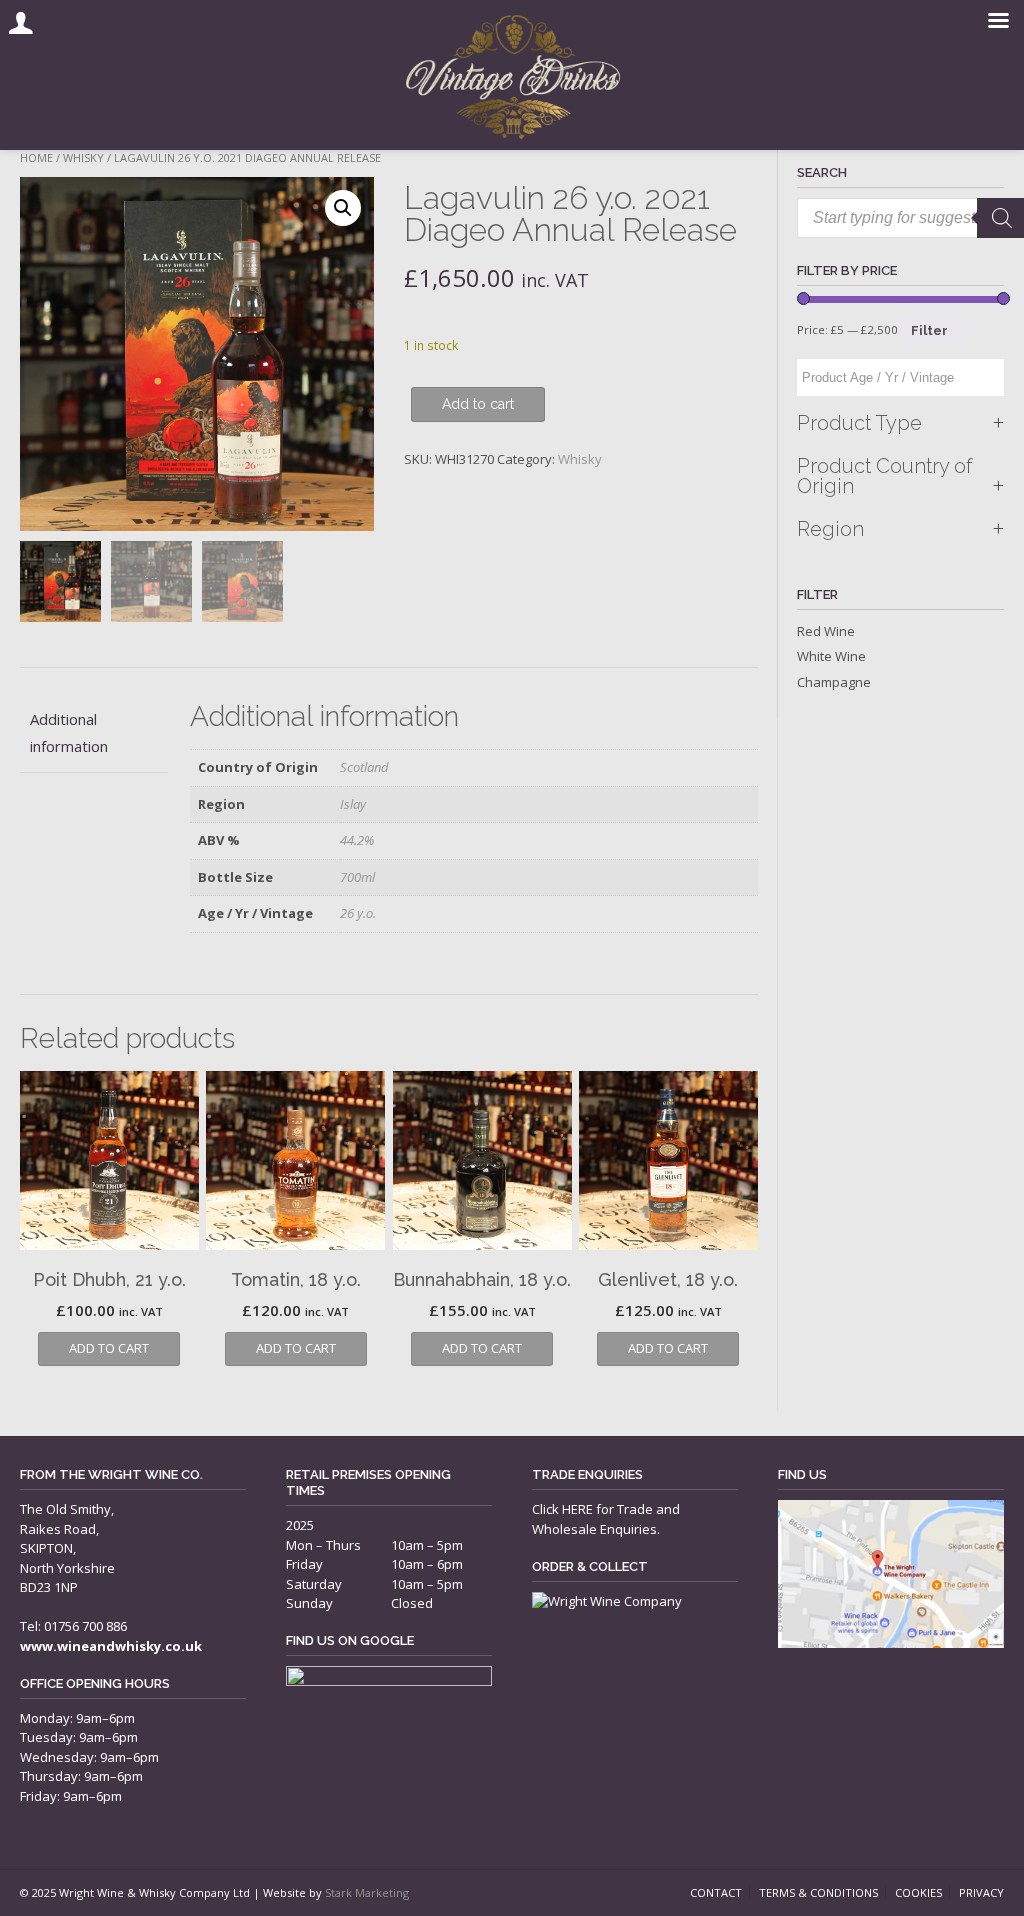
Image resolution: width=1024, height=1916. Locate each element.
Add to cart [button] (109, 1348)
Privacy (981, 1892)
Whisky (83, 157)
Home (36, 157)
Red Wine (826, 631)
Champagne (834, 682)
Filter (929, 330)
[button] (343, 208)
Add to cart (478, 404)
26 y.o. (358, 913)
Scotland (364, 767)
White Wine (831, 656)
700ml (357, 877)
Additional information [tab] (69, 732)
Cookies (918, 1892)
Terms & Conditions (818, 1892)
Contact (716, 1892)
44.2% (357, 840)
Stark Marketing (367, 1892)
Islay (353, 804)
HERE (577, 1509)
